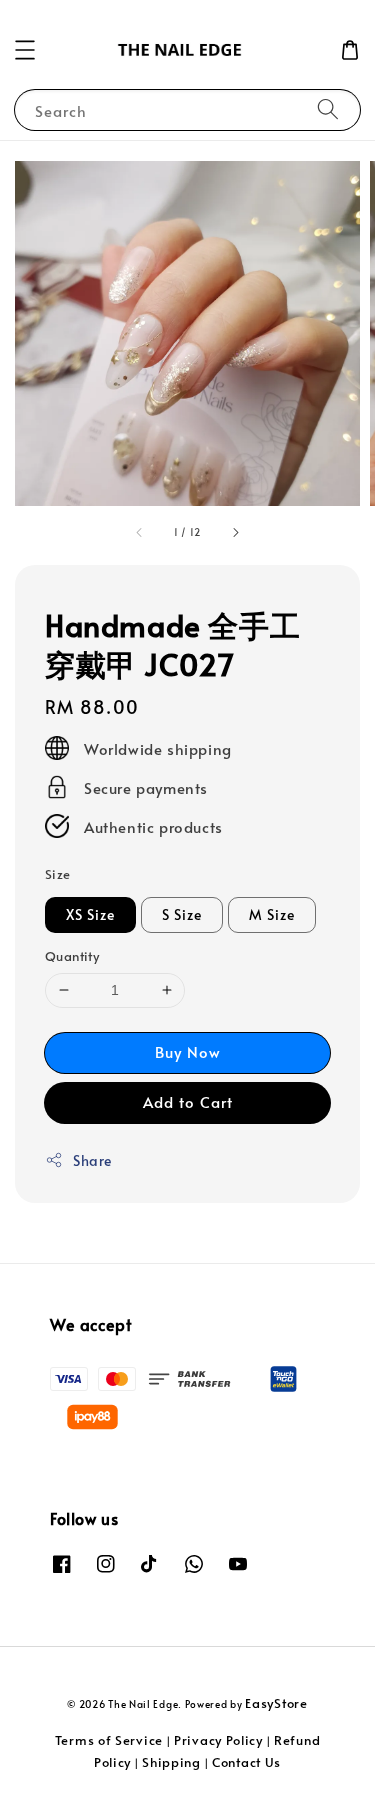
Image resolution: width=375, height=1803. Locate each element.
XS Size (90, 914)
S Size (182, 914)
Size (58, 874)
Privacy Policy (218, 1740)
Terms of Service (109, 1740)
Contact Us (246, 1762)
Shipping (171, 1762)
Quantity (72, 956)
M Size (272, 914)
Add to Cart (188, 1101)
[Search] (328, 109)
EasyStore (276, 1703)
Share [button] (92, 1160)
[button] (25, 50)
